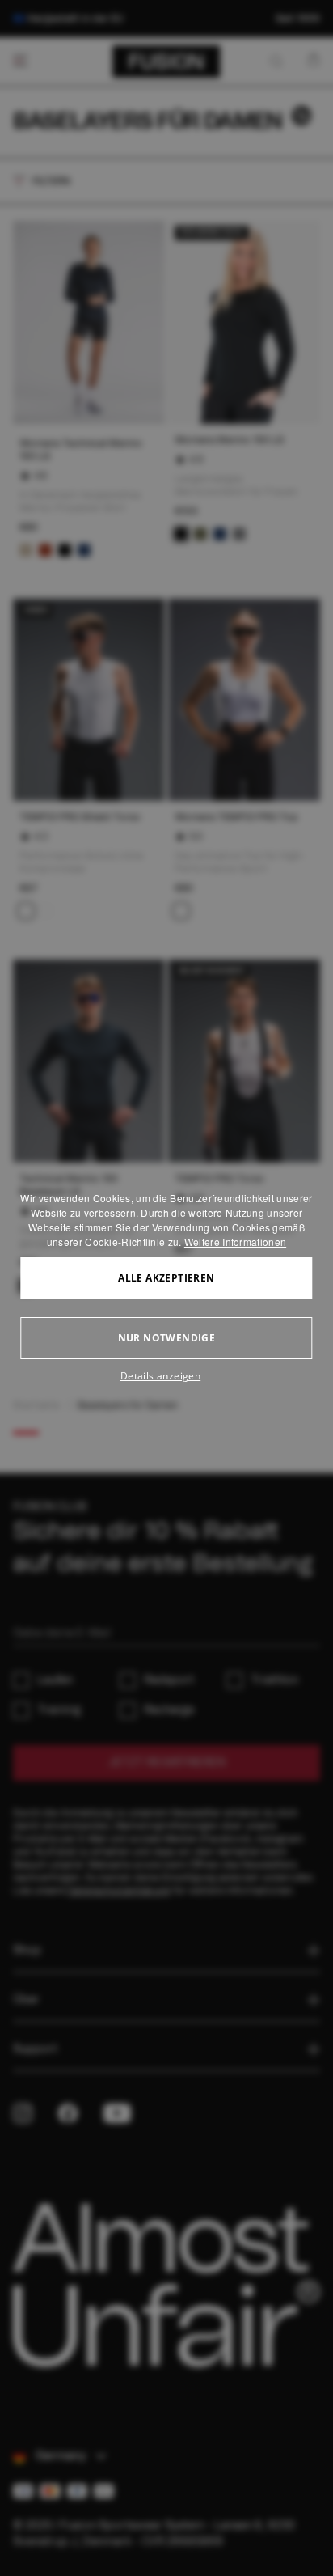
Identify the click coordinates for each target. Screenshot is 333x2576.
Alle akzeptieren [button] (166, 1278)
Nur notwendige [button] (167, 1338)
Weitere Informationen (235, 1241)
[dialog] (166, 1288)
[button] (166, 1376)
